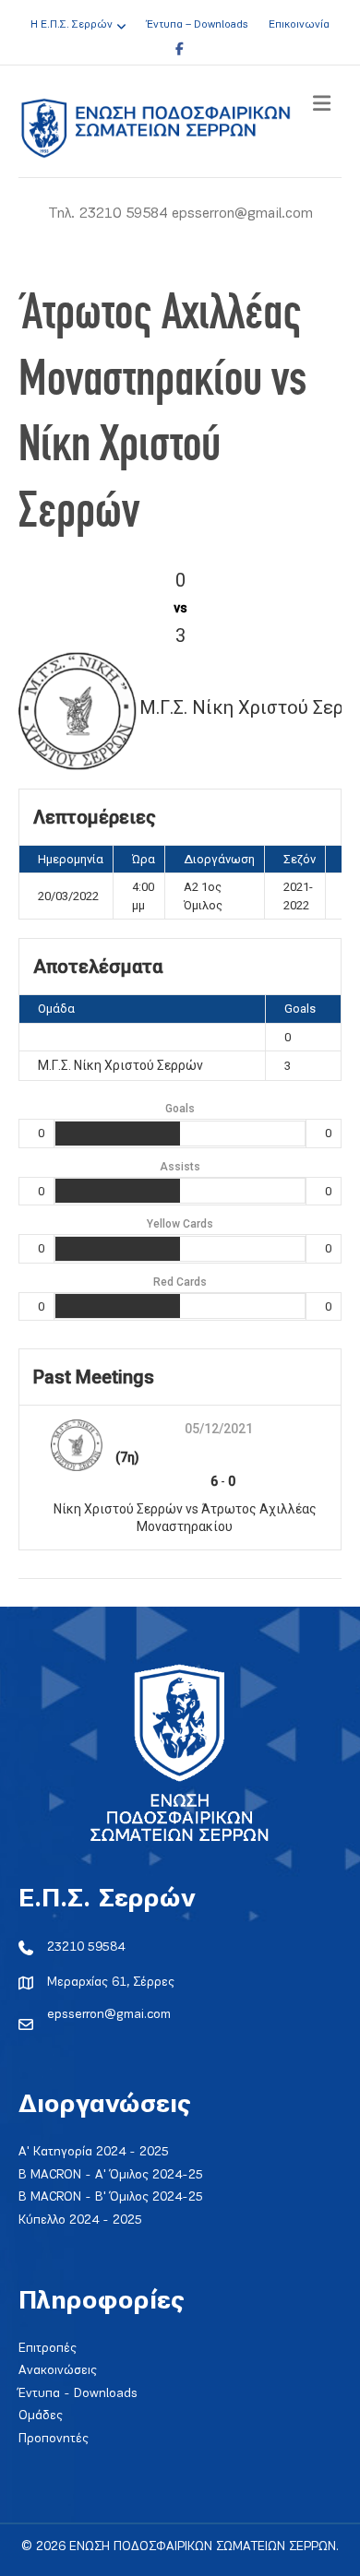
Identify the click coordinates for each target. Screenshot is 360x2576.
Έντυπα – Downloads (197, 25)
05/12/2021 (219, 1429)
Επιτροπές (48, 2349)
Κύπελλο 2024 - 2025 (80, 2220)
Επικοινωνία (299, 25)
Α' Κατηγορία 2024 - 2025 (94, 2152)
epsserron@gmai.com (109, 2015)
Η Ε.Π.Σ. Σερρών (72, 25)
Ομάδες (41, 2416)
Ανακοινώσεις (58, 2371)
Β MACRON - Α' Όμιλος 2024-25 (111, 2175)
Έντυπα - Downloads (78, 2394)
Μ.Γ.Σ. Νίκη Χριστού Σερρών (120, 1065)
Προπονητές (54, 2439)
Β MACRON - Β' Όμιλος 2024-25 (111, 2197)
